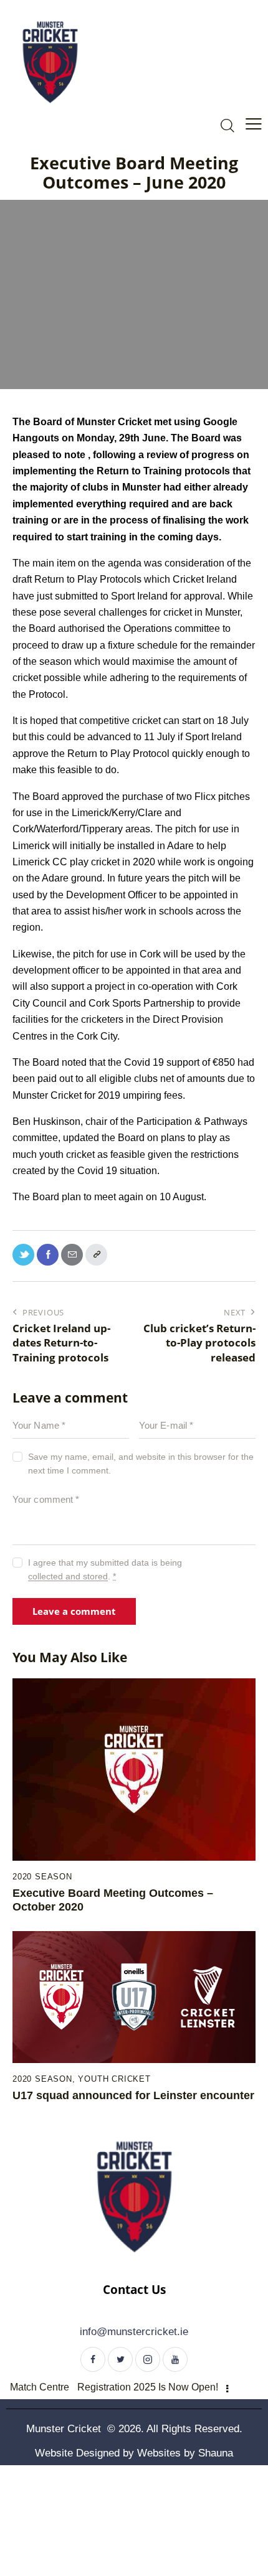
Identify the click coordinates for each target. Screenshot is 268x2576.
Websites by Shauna (185, 2453)
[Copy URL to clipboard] (96, 1255)
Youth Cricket (114, 2079)
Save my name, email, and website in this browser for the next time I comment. (141, 1464)
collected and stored (68, 1577)
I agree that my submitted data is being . (105, 1569)
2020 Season (42, 1877)
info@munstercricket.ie (134, 2332)
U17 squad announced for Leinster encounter (133, 2095)
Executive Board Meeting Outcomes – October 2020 (113, 1900)
